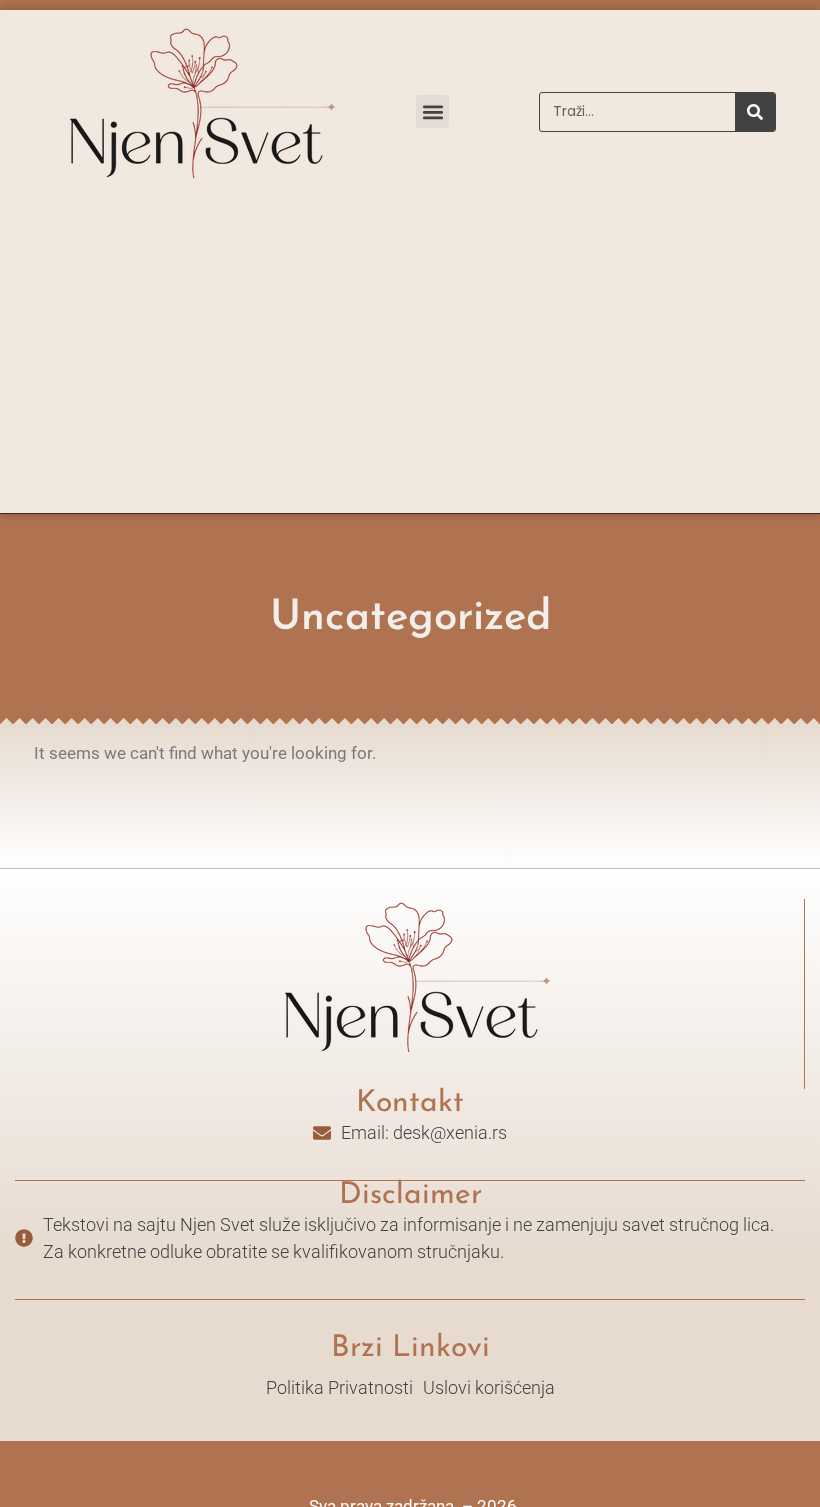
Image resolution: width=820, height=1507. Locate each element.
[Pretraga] (755, 112)
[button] (432, 111)
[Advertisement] (410, 363)
